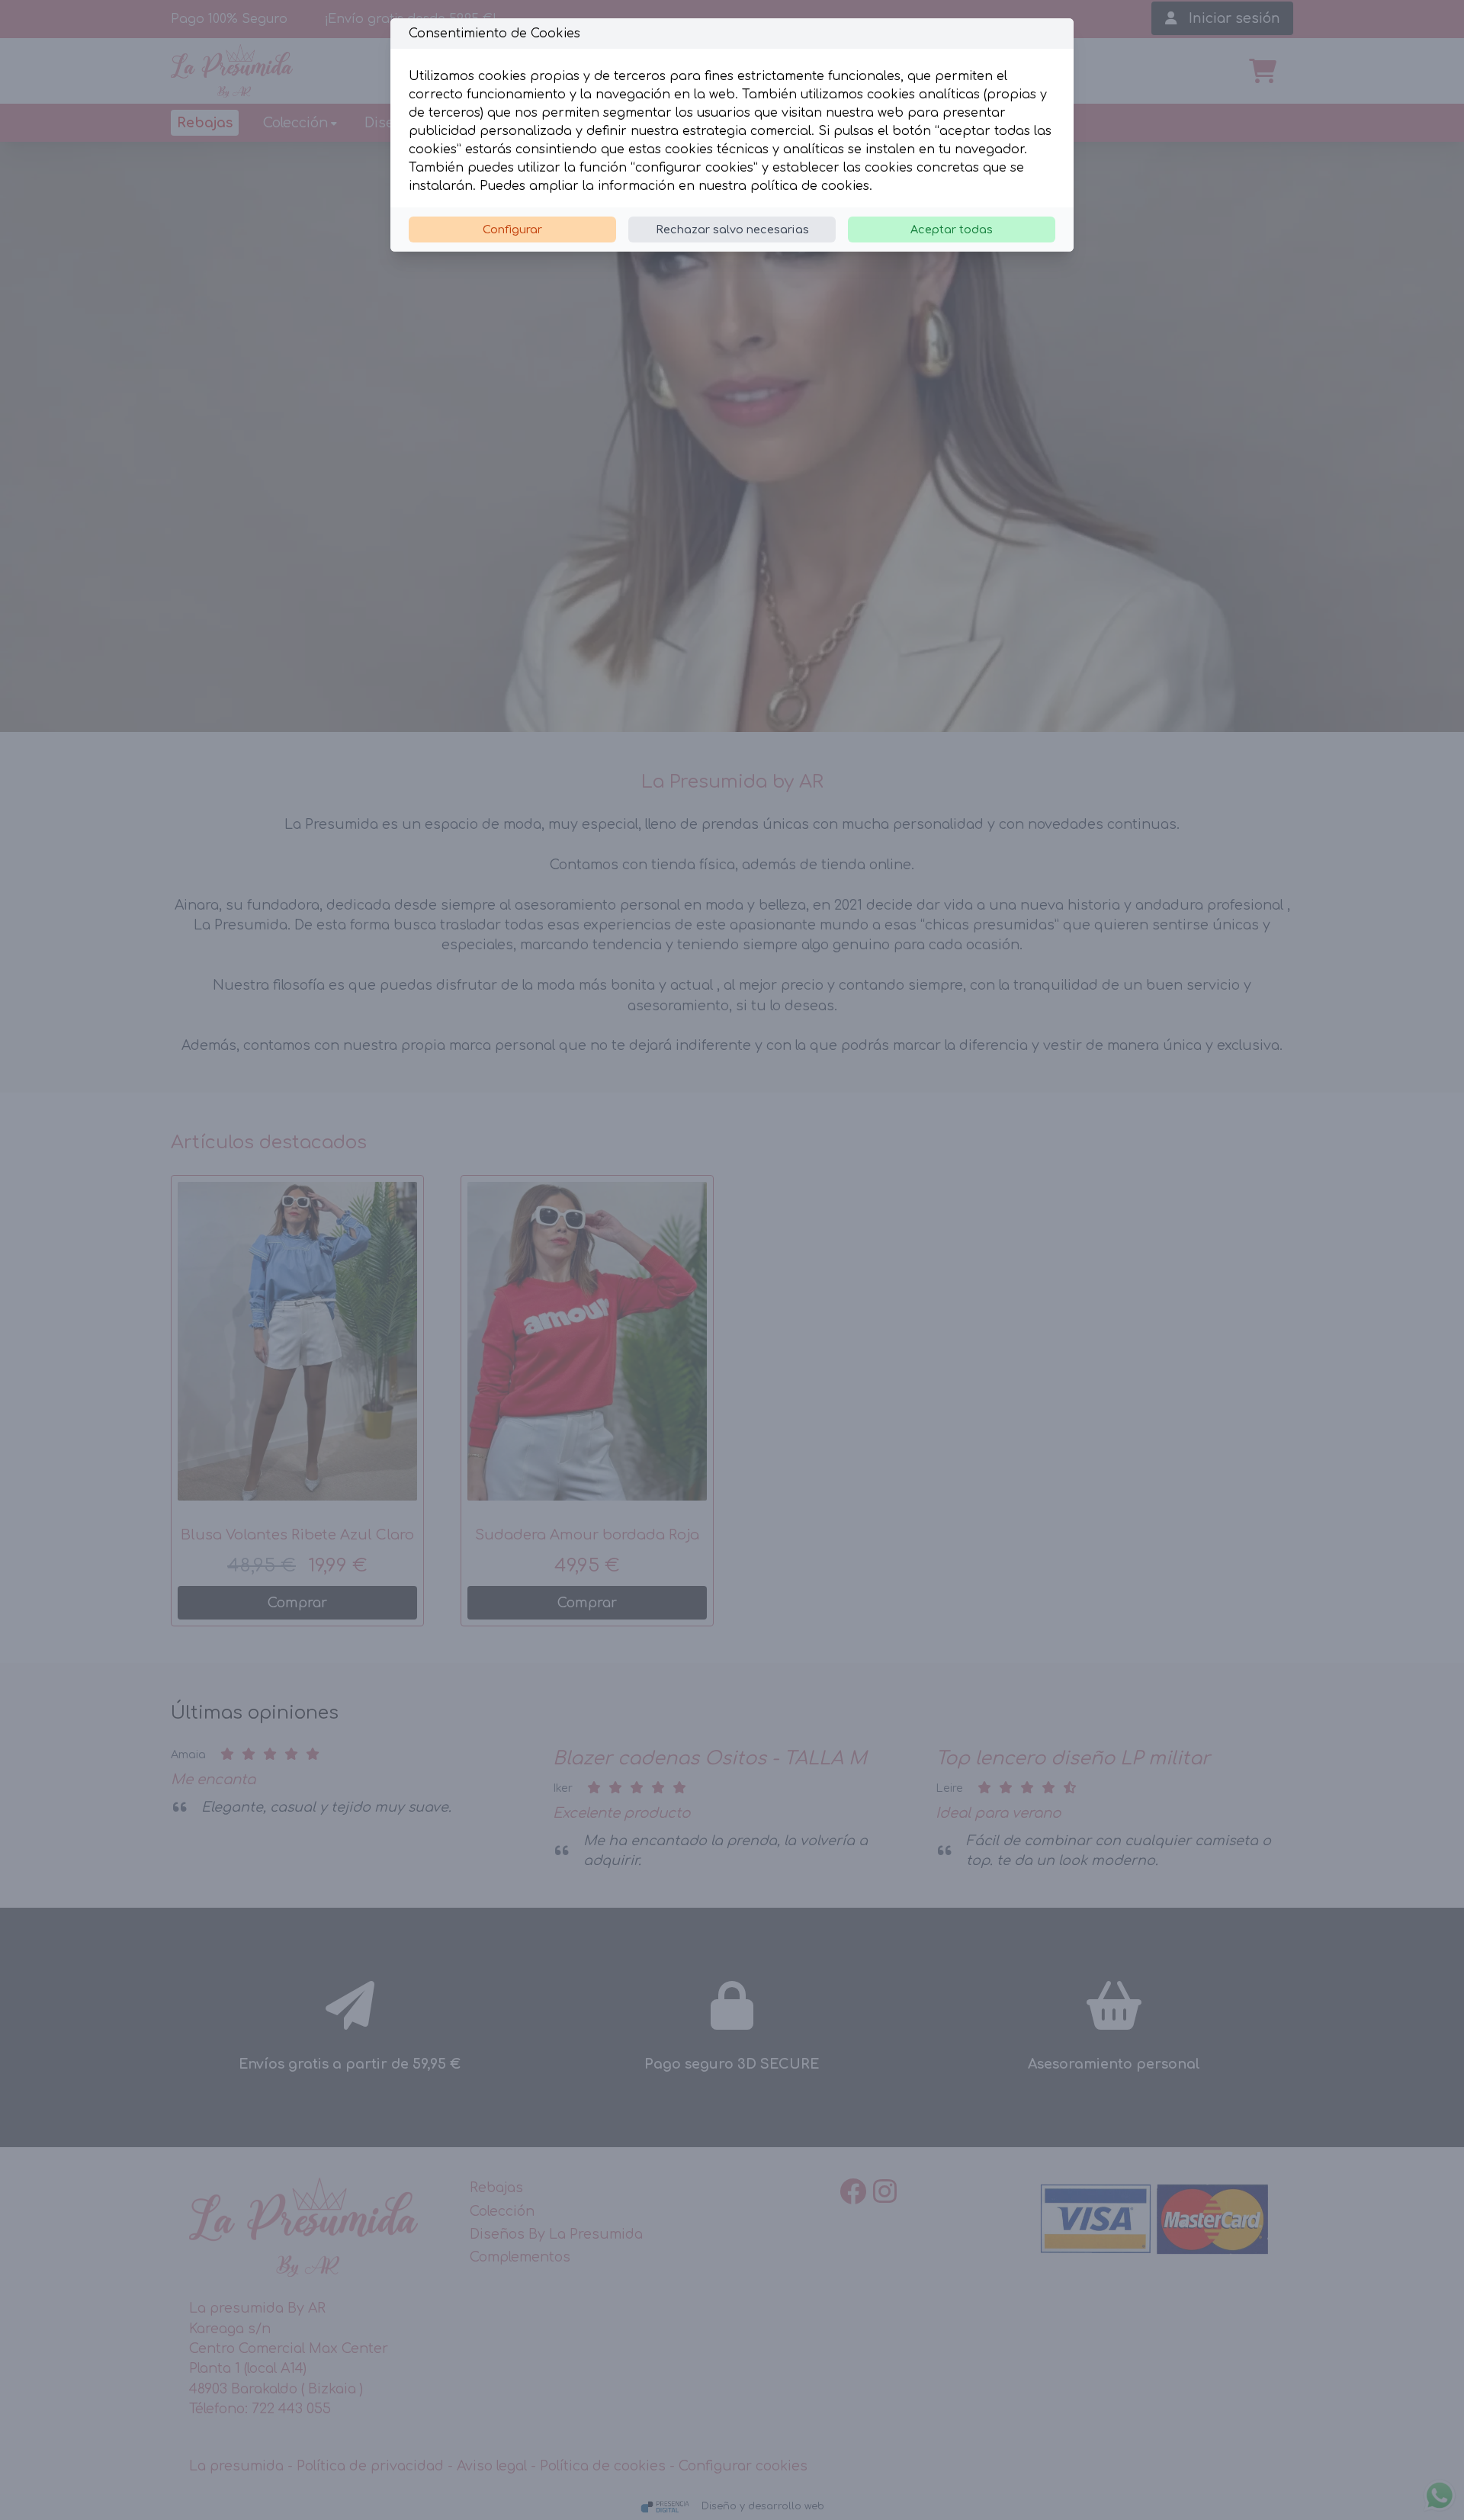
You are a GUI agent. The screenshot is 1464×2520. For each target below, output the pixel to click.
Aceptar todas (952, 230)
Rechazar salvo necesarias (732, 230)
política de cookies (810, 186)
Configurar (512, 230)
